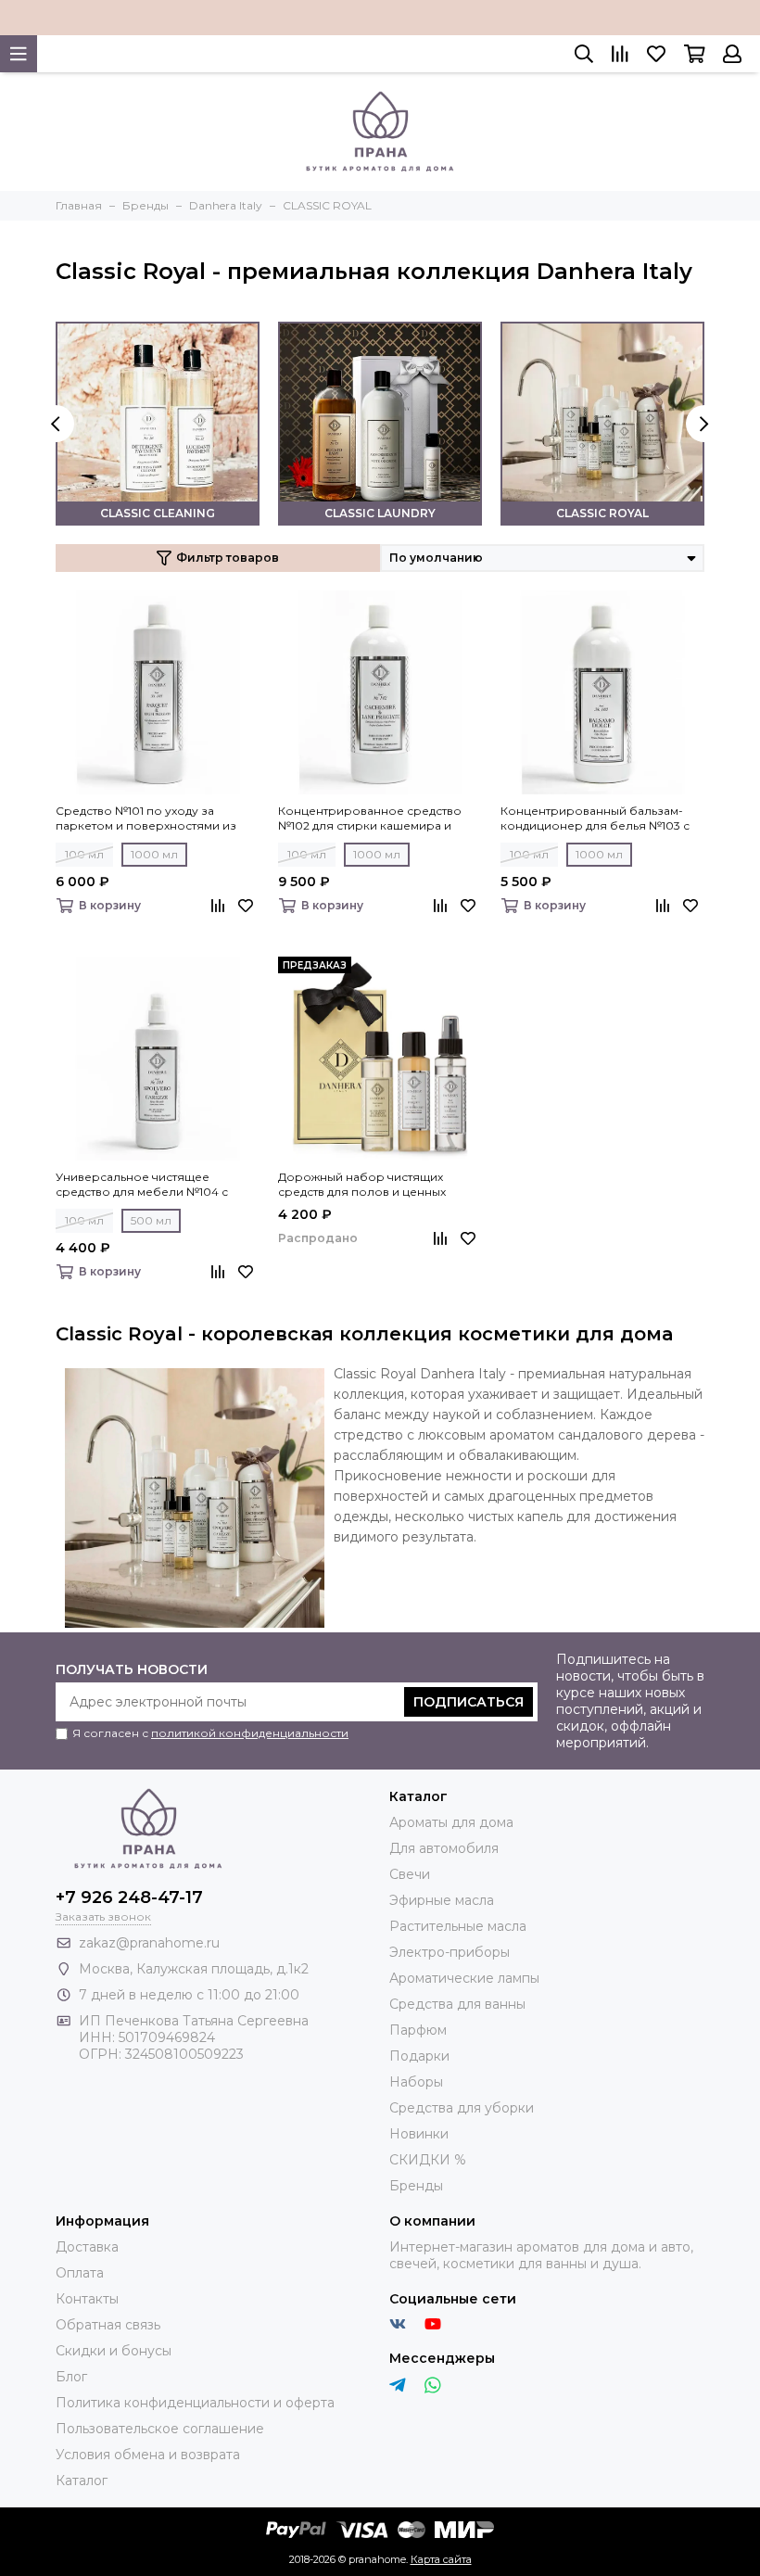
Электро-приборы (450, 1952)
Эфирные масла (442, 1900)
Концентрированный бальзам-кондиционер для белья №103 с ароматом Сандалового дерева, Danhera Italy (595, 818)
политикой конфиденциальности (250, 1733)
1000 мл (154, 854)
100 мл (84, 854)
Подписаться (469, 1702)
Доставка (87, 2247)
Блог (71, 2377)
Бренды (416, 2186)
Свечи (410, 1874)
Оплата (80, 2273)
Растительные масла (458, 1926)
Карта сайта (441, 2559)
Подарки (419, 2056)
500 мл (151, 1220)
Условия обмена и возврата (148, 2455)
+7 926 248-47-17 (129, 1897)
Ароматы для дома (451, 1822)
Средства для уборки (462, 2108)
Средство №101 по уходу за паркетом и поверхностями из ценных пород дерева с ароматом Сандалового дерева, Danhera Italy (158, 818)
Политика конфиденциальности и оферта (195, 2403)
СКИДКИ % (428, 2160)
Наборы (416, 2082)
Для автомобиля (444, 1848)
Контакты (87, 2299)
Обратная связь (108, 2325)
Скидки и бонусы (114, 2351)
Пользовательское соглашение (160, 2429)
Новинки (419, 2134)
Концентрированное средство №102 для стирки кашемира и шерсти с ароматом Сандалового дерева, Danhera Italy (377, 818)
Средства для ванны (457, 2004)
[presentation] (56, 424)
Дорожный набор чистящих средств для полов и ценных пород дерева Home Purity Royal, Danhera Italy (374, 1185)
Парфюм (418, 2030)
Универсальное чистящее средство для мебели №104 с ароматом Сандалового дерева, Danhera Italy (151, 1185)
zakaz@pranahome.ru (149, 1943)
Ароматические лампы (464, 1978)
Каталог (82, 2481)
